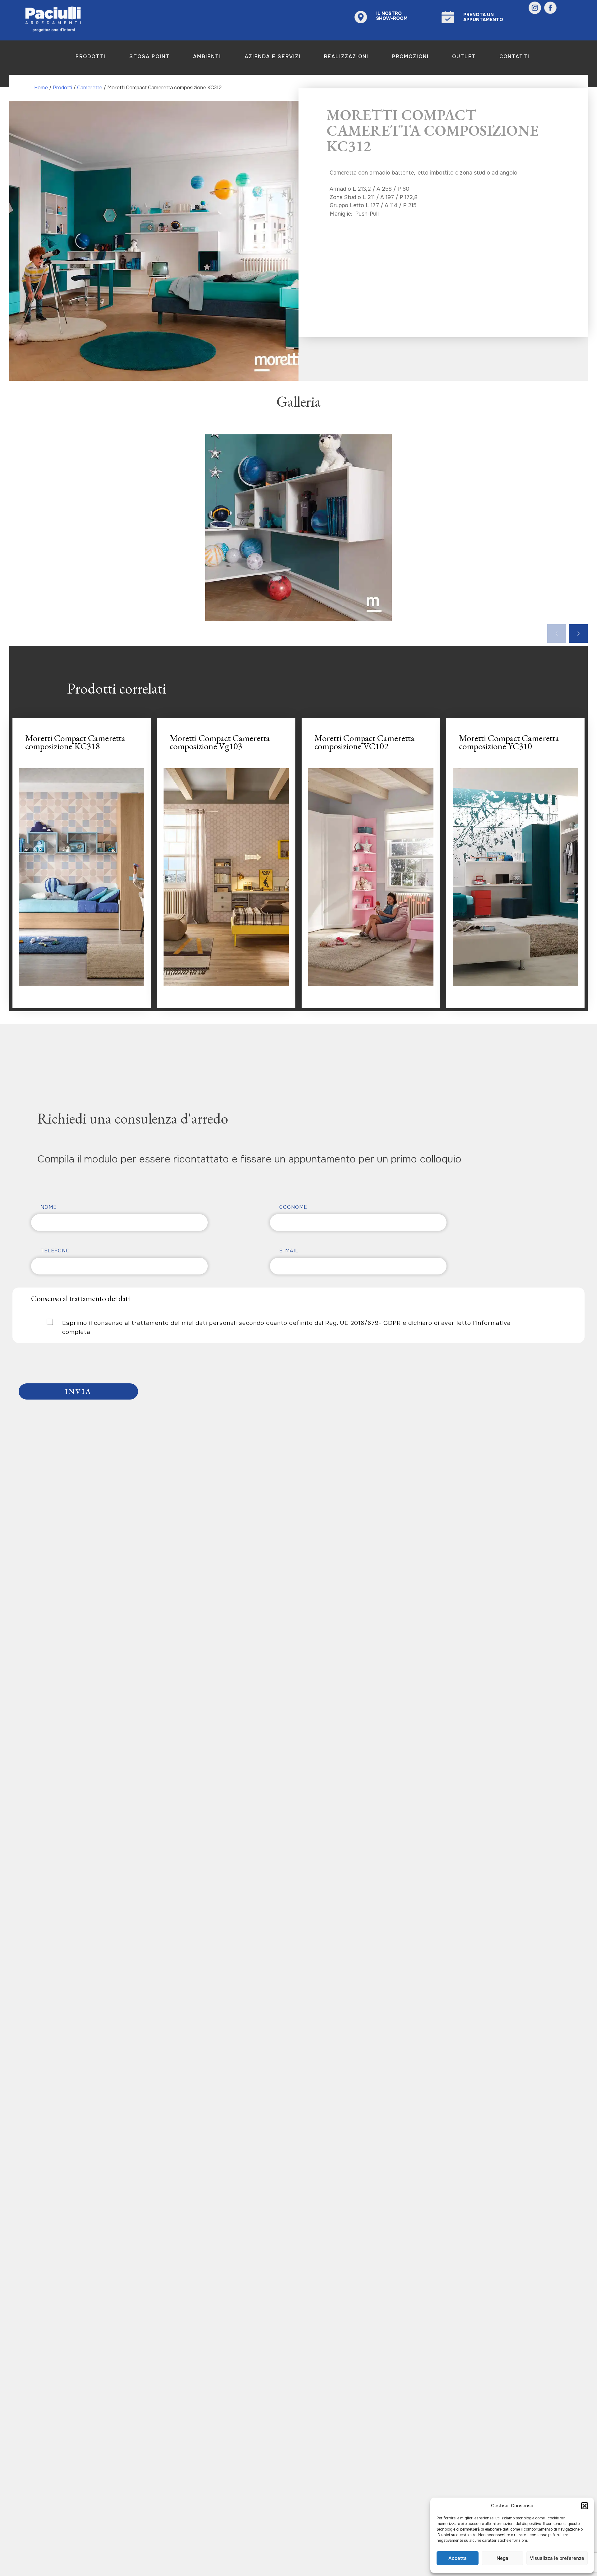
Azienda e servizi (273, 56)
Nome (49, 1207)
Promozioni (410, 56)
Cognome (293, 1207)
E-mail (289, 1251)
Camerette (90, 88)
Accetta (458, 2558)
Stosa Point (150, 56)
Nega (502, 2558)
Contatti (514, 56)
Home (41, 88)
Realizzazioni (346, 56)
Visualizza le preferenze (557, 2558)
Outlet (464, 56)
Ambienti (207, 56)
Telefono (55, 1251)
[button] (585, 2506)
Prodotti (91, 56)
